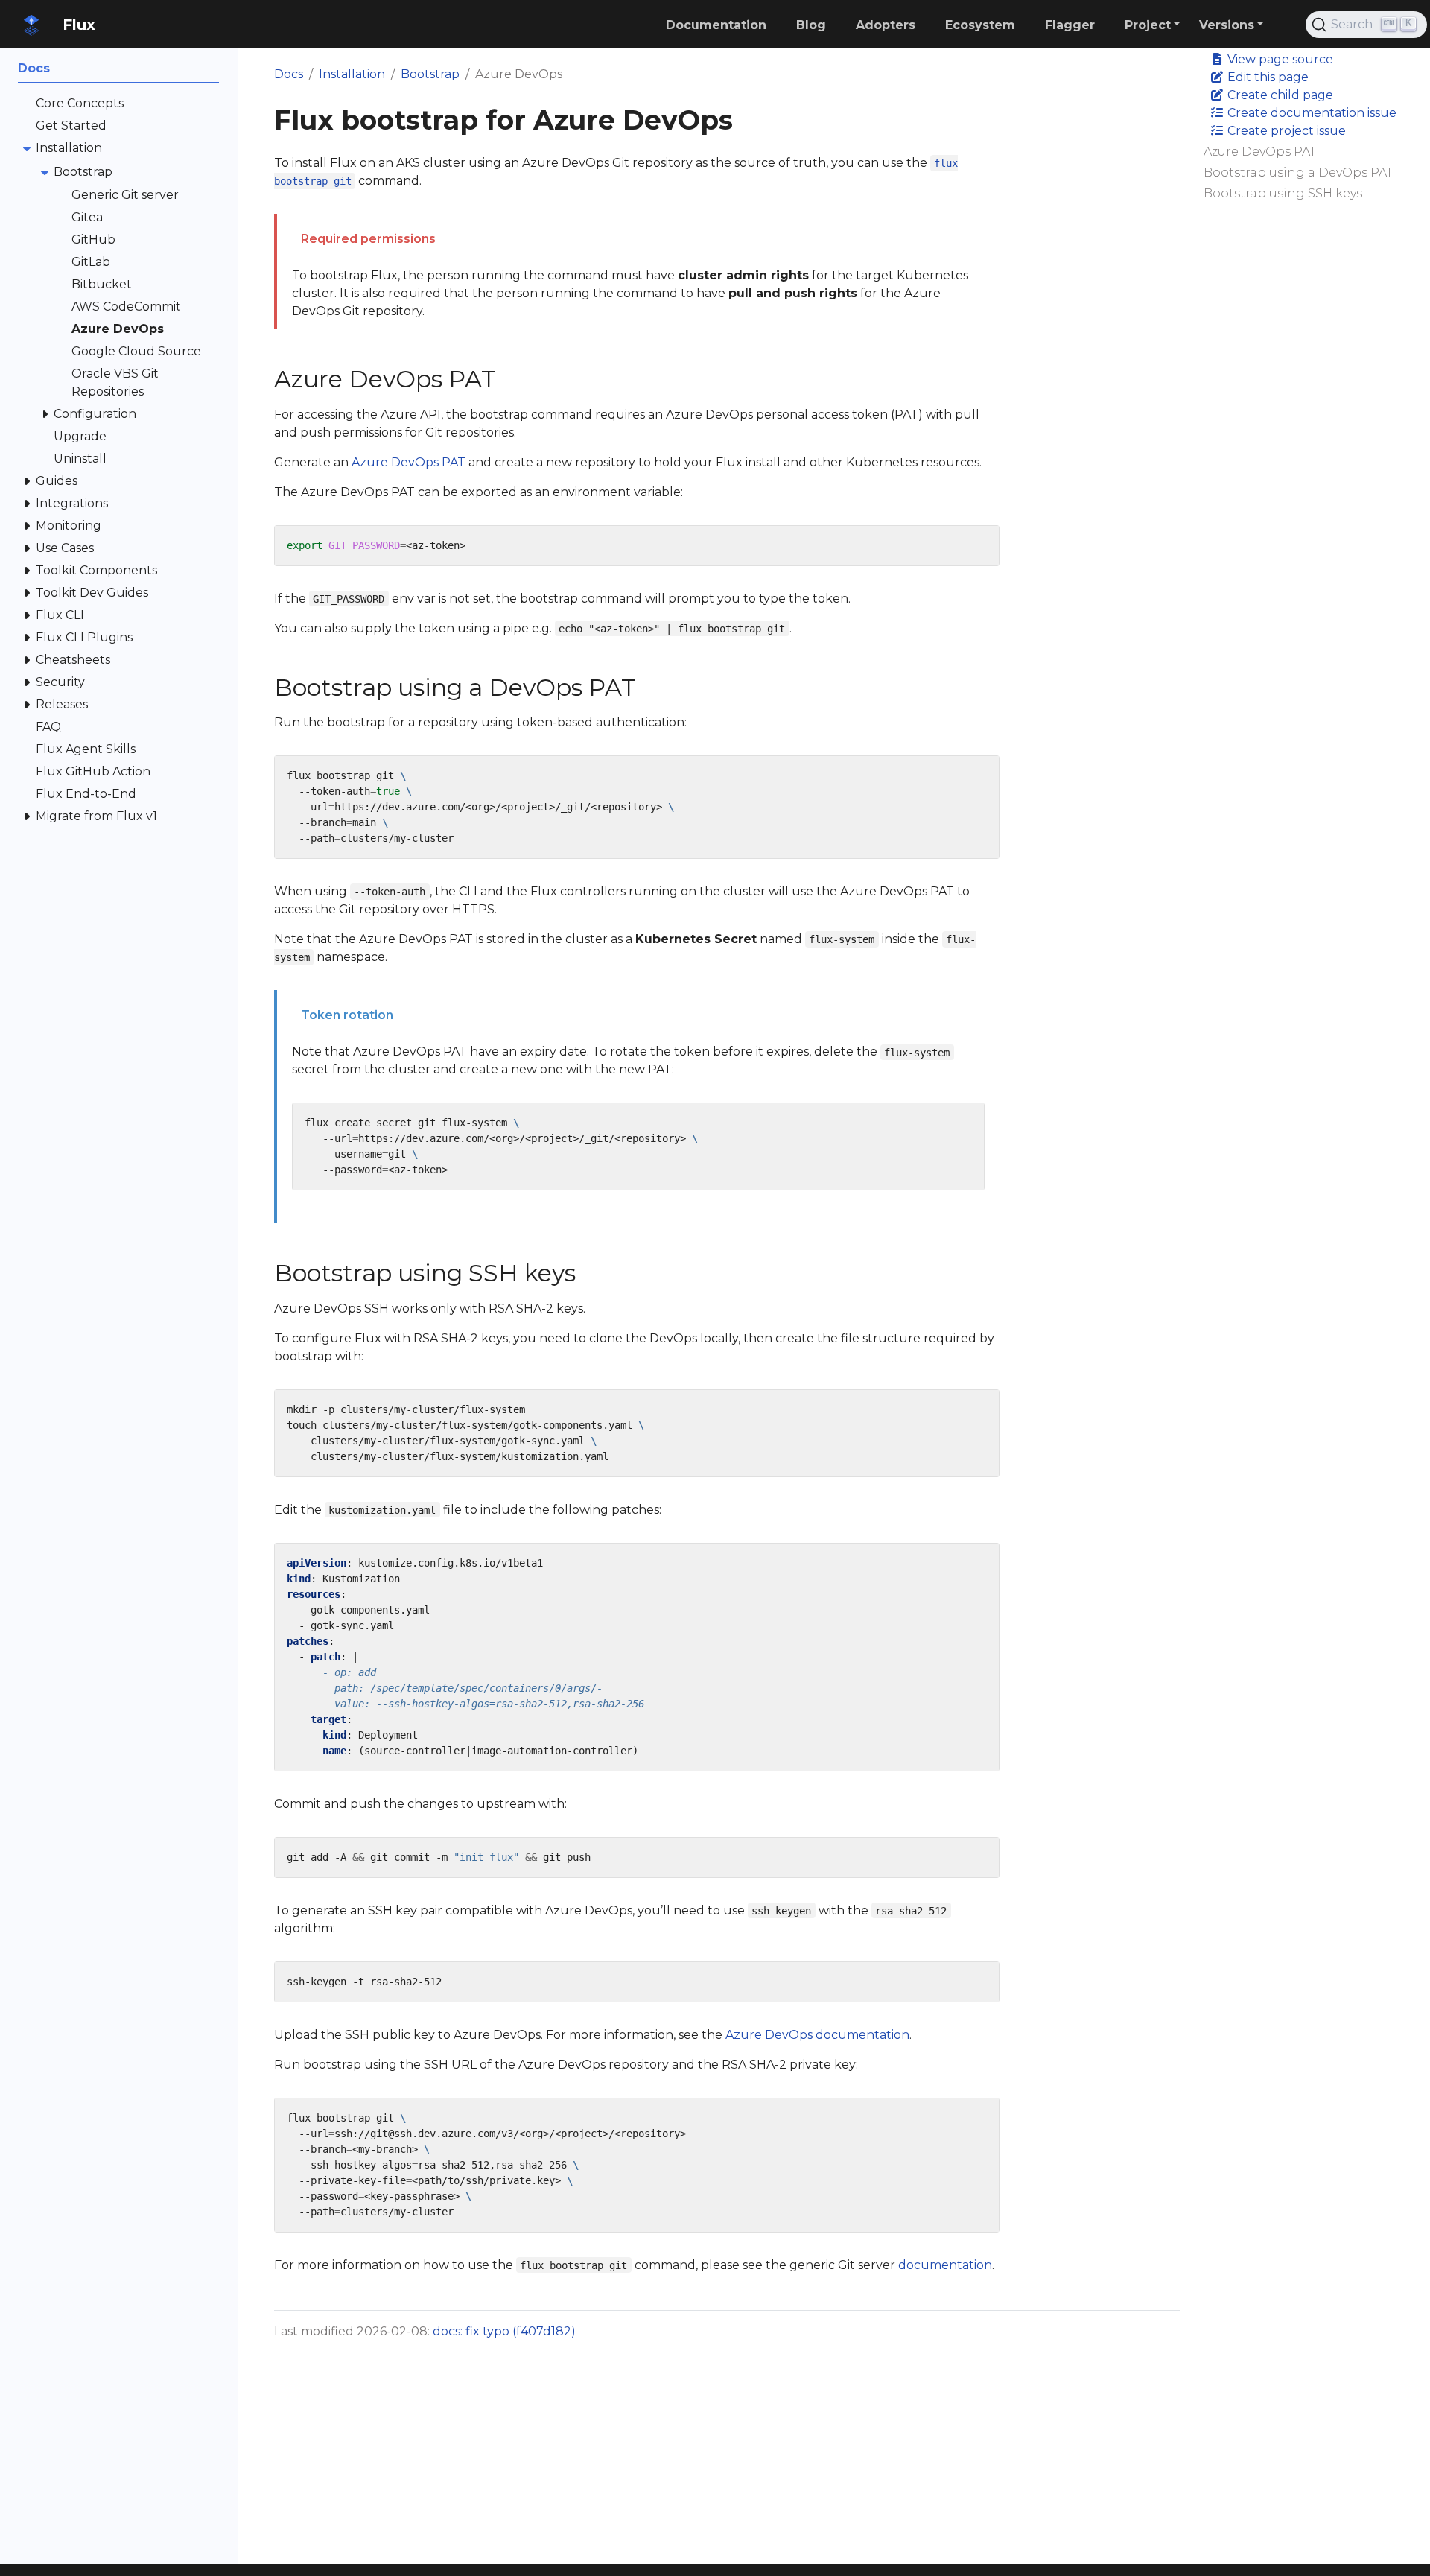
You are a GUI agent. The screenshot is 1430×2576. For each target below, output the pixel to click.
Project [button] (1148, 25)
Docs (289, 74)
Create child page (1279, 95)
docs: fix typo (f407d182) (504, 2331)
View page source (1279, 59)
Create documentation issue (1310, 113)
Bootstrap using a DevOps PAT (1298, 172)
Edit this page (1267, 77)
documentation (945, 2265)
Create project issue (1285, 131)
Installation (352, 74)
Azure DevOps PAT (1260, 152)
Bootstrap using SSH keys (1283, 193)
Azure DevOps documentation (817, 2035)
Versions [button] (1227, 25)
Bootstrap (430, 74)
